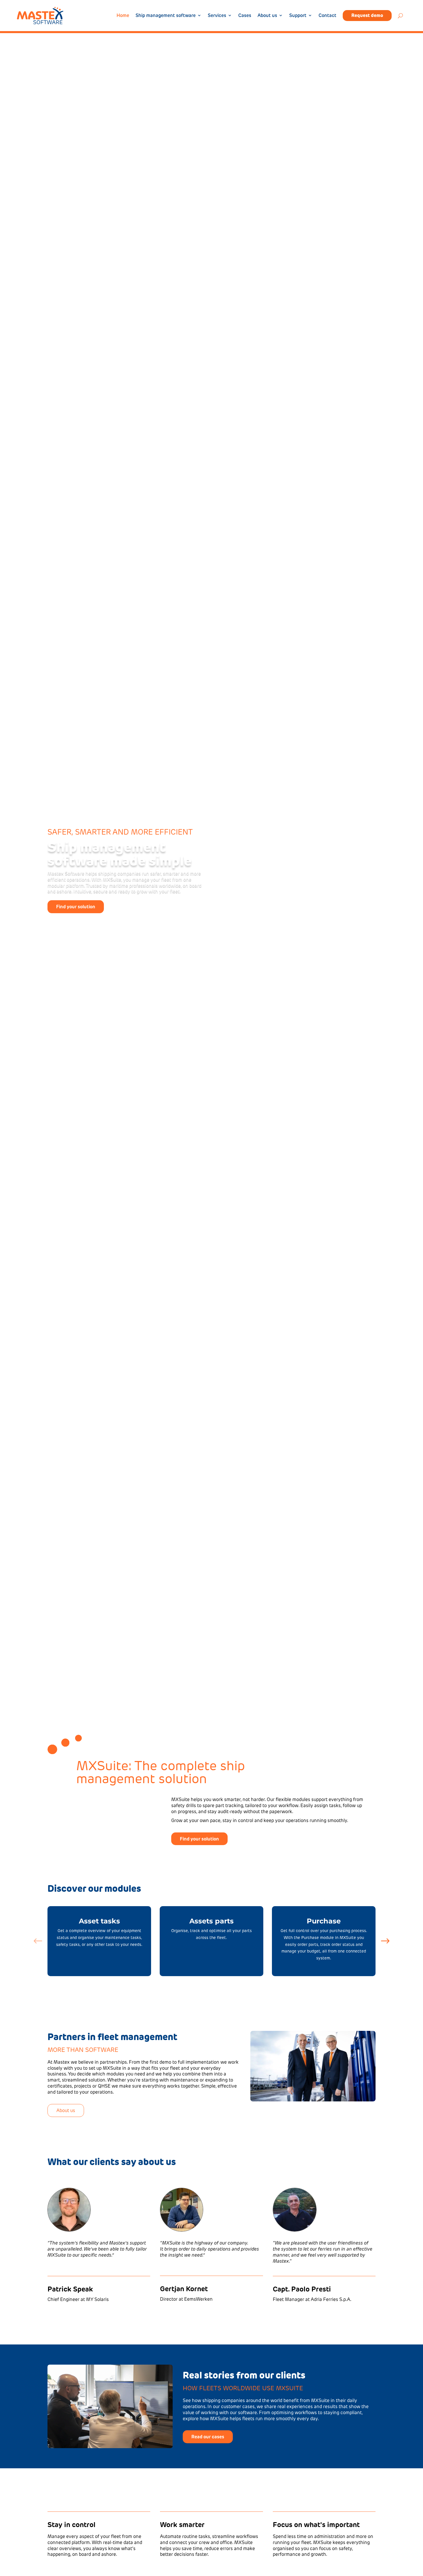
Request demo (367, 15)
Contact (327, 16)
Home (123, 16)
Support (298, 16)
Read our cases (208, 2437)
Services (217, 16)
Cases (245, 16)
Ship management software (166, 16)
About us (267, 16)
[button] (385, 1941)
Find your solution (76, 907)
